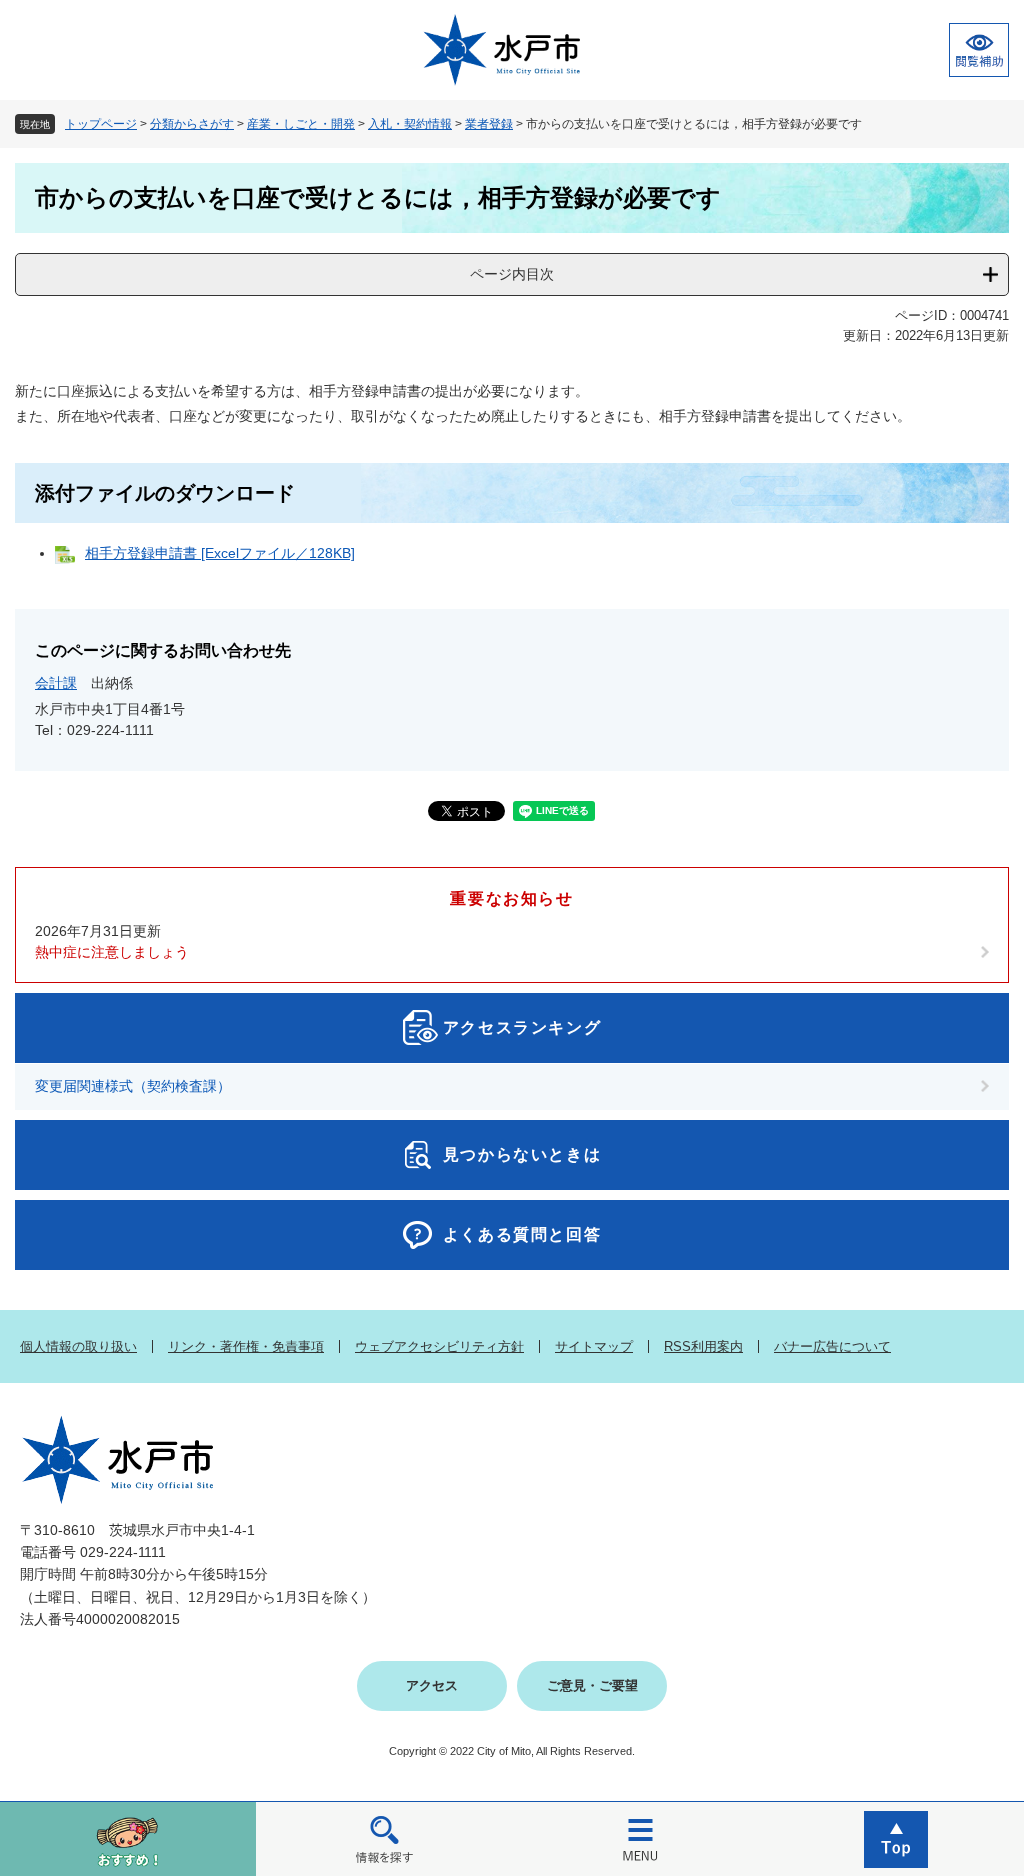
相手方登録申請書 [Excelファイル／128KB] (220, 553)
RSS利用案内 (703, 1346)
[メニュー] (640, 1838)
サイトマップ (594, 1346)
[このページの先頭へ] (896, 1838)
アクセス (432, 1685)
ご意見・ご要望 (592, 1685)
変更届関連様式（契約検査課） (133, 1086)
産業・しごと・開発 (301, 124)
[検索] (384, 1838)
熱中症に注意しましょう (112, 952)
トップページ (101, 124)
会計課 (56, 683)
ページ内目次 (512, 274)
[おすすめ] (128, 1838)
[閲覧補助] (979, 50)
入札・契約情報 (410, 124)
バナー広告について (832, 1346)
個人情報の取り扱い (78, 1346)
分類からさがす (192, 124)
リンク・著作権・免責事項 (246, 1346)
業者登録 (489, 124)
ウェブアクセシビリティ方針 (439, 1346)
